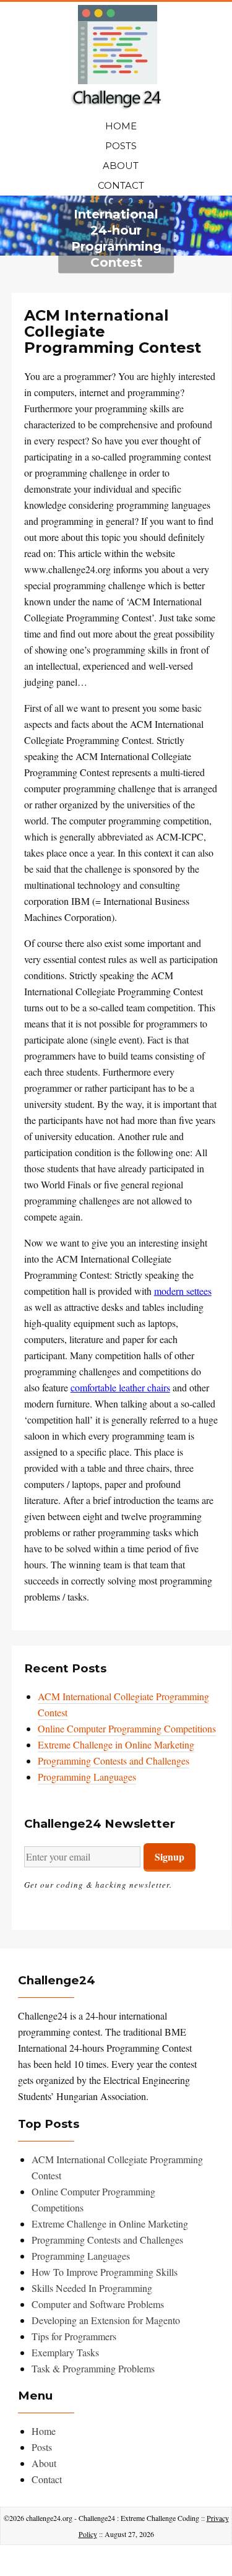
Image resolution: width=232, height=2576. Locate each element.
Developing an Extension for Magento (106, 2320)
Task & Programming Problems (93, 2368)
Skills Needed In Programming (92, 2288)
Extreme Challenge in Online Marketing (116, 1744)
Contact (121, 185)
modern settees (183, 1291)
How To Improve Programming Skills (105, 2272)
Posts (121, 146)
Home (121, 126)
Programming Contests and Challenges (114, 1761)
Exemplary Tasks (65, 2352)
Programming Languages (87, 1777)
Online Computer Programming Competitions (127, 1728)
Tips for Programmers (74, 2336)
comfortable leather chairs (120, 1387)
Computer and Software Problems (98, 2304)
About (121, 166)
